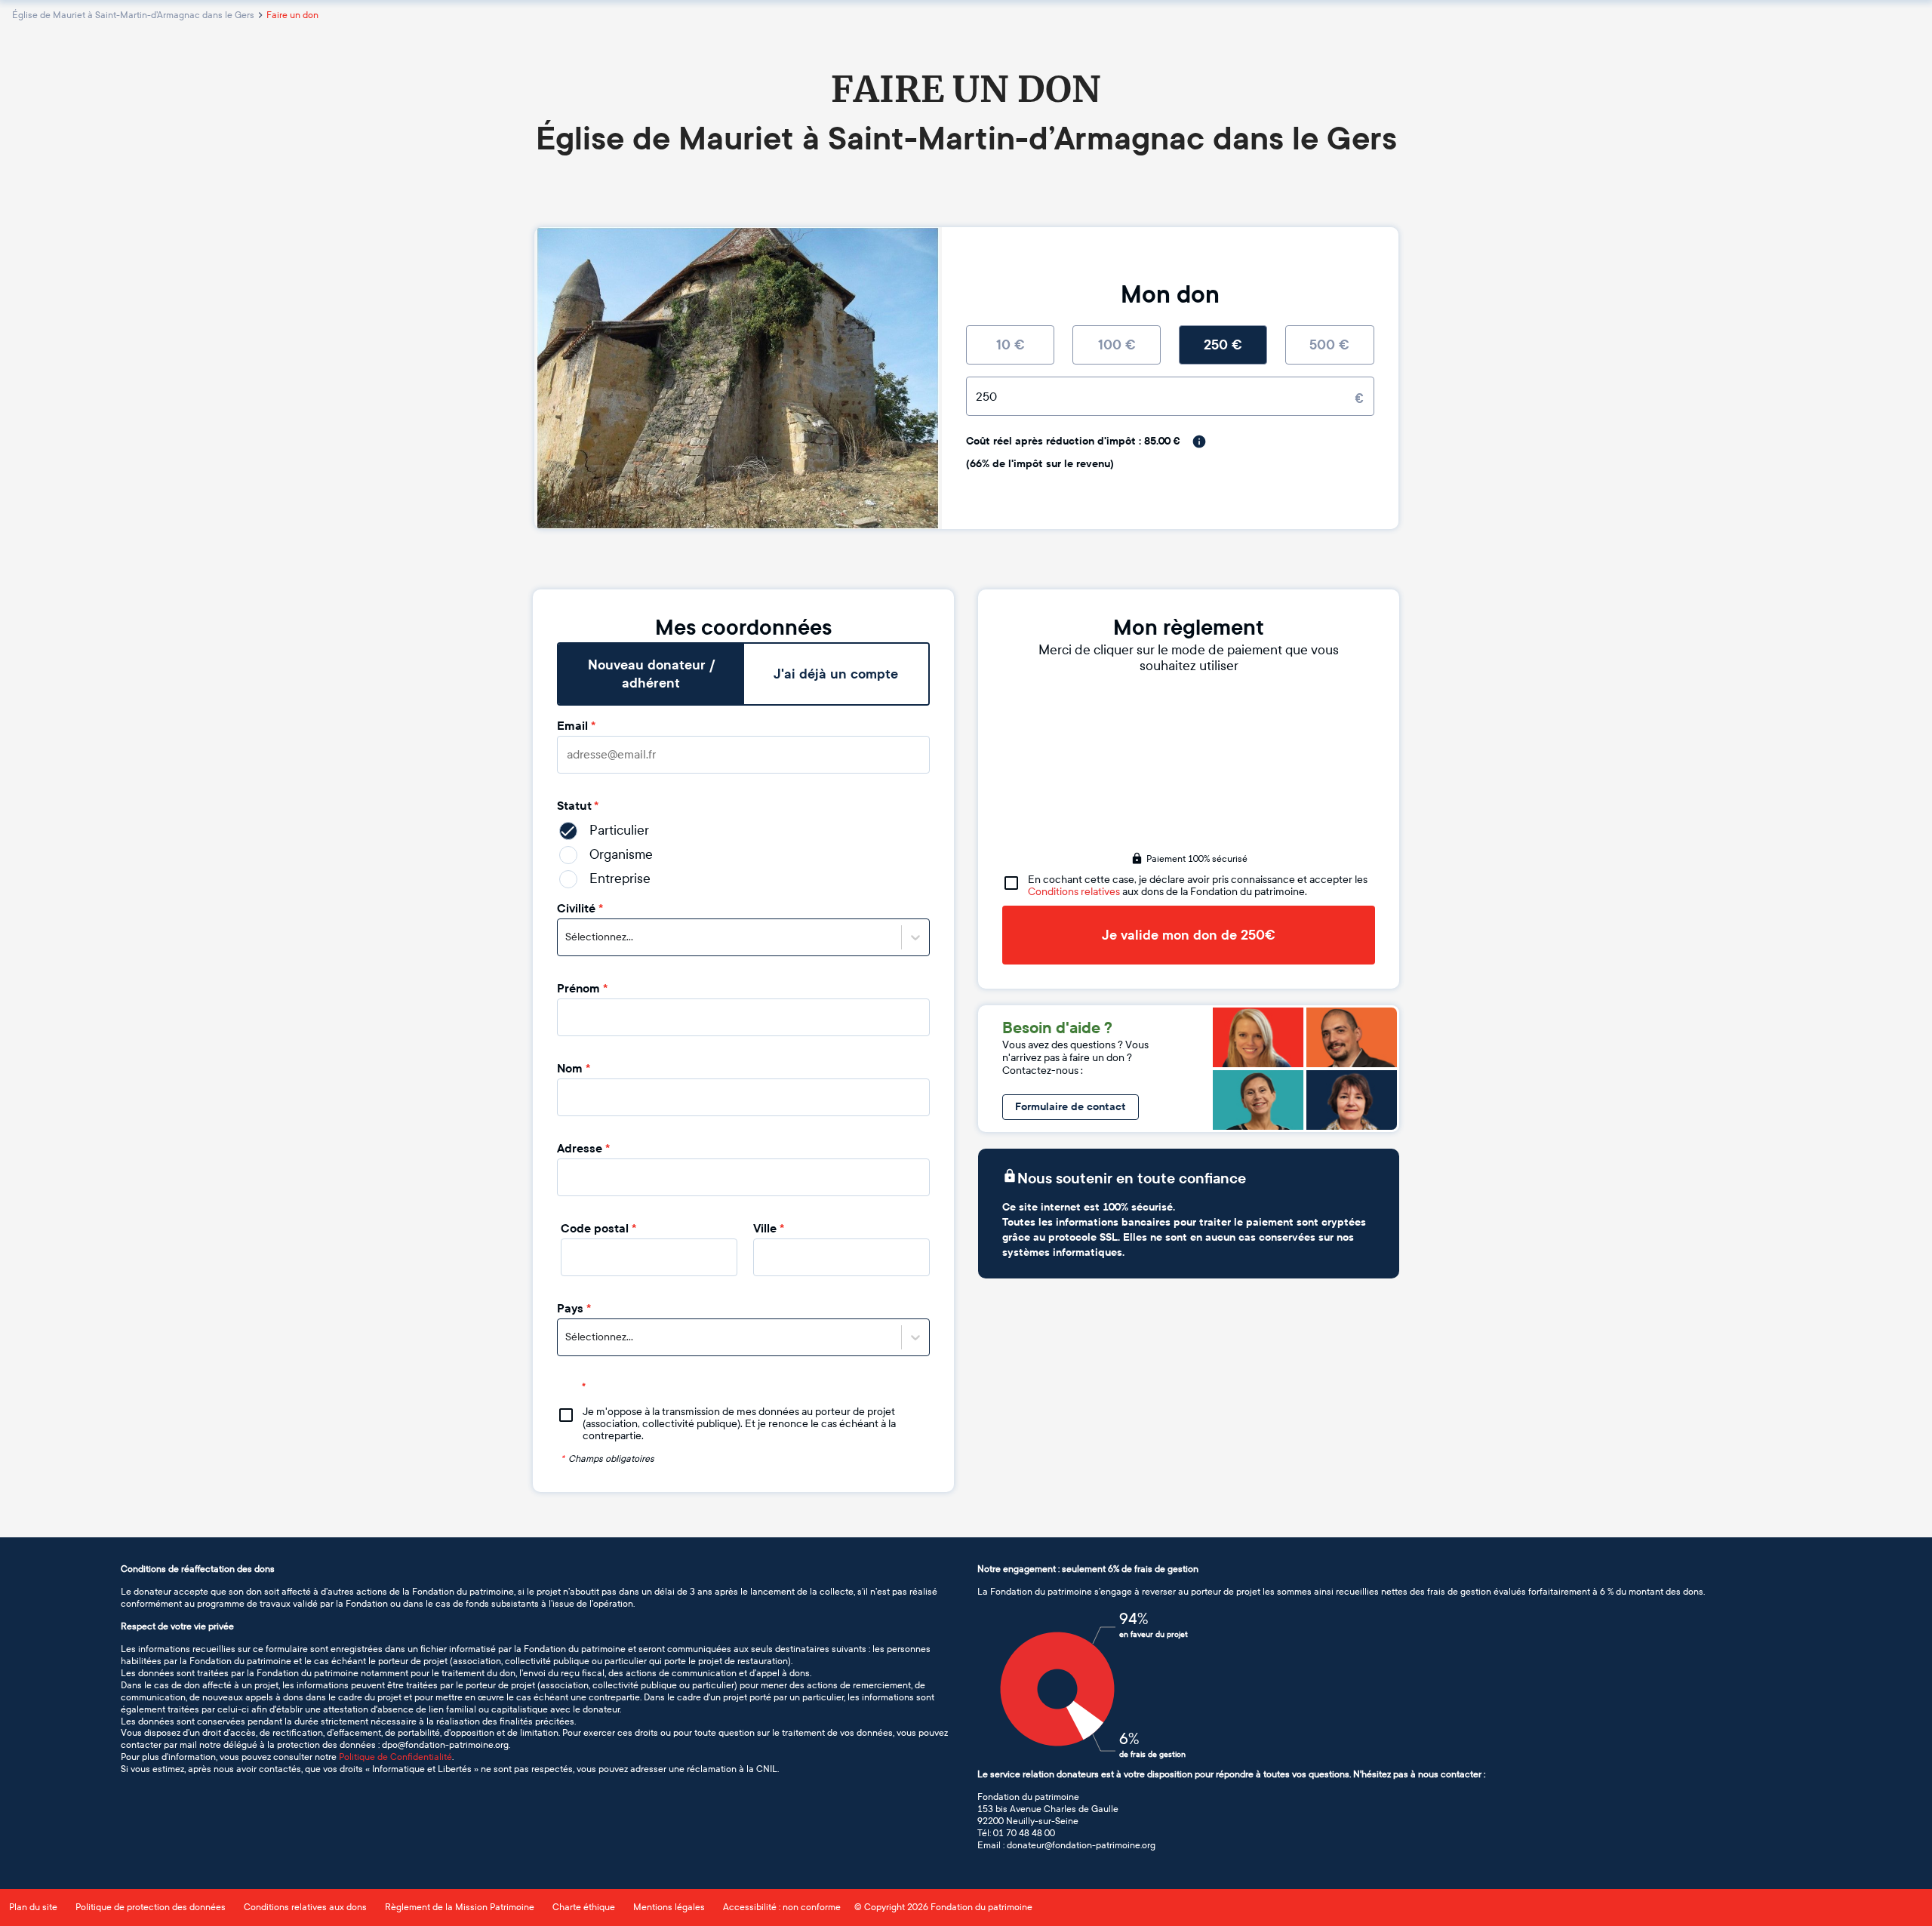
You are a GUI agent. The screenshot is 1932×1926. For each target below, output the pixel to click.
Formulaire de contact (1071, 1107)
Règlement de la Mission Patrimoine (460, 1907)
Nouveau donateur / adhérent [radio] (651, 674)
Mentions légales (669, 1907)
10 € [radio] (1011, 345)
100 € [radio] (1117, 345)
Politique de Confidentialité (395, 1757)
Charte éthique (584, 1907)
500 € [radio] (1329, 345)
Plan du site (33, 1907)
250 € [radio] (1223, 345)
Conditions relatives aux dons (305, 1907)
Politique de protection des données (151, 1907)
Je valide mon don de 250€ (1189, 935)
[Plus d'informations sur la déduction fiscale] (1199, 442)
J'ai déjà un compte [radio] (836, 674)
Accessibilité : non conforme (782, 1907)
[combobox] (566, 937)
